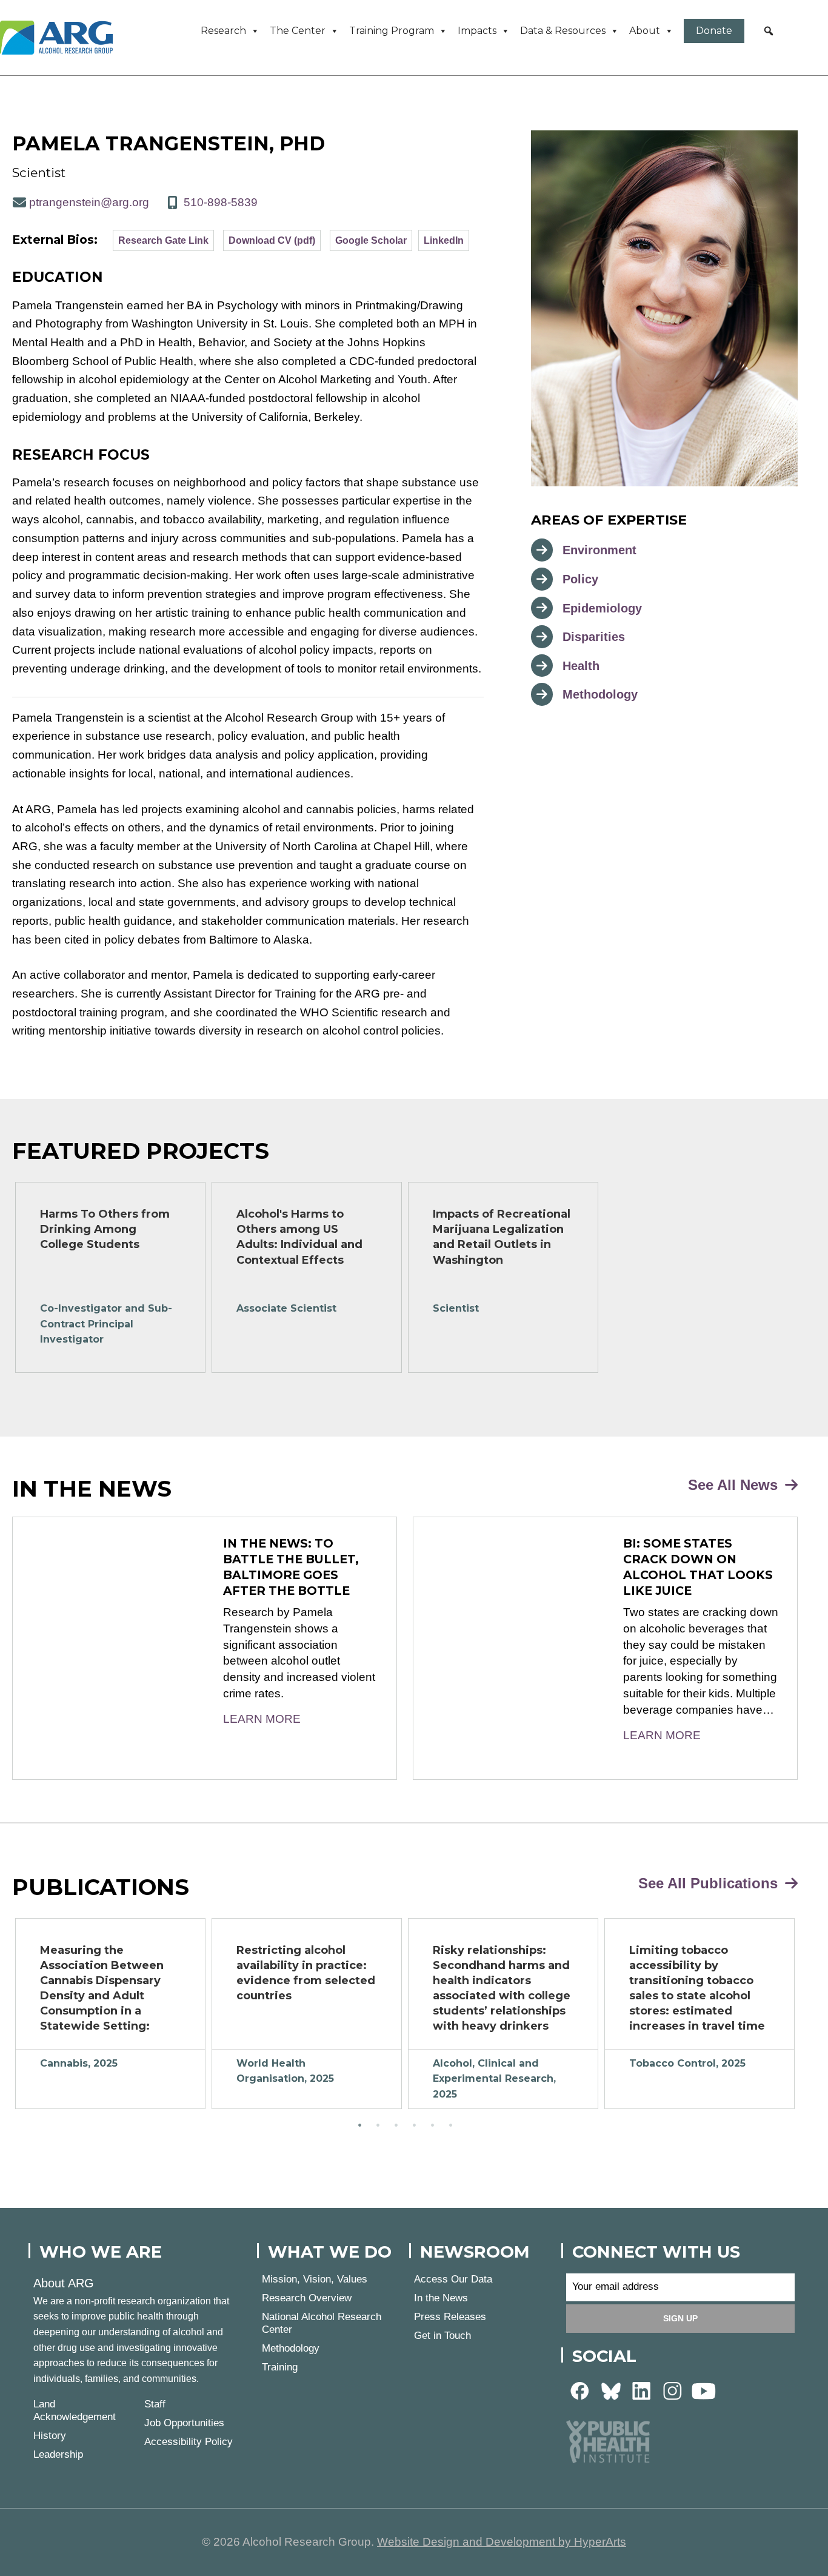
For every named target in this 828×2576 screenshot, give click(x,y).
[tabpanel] (110, 1277)
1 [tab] (359, 2125)
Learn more (262, 1719)
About (645, 31)
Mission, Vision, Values (315, 2279)
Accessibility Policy (189, 2442)
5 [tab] (432, 2125)
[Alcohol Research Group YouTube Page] (704, 2390)
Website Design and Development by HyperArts (502, 2542)
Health (581, 666)
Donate (714, 31)
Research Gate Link (163, 240)
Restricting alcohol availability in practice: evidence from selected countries (306, 1973)
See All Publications (710, 1883)
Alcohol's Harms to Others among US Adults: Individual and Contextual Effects (299, 1237)
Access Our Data (453, 2279)
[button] (769, 31)
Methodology (600, 694)
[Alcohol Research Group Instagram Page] (673, 2390)
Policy (580, 579)
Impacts (477, 31)
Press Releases (450, 2317)
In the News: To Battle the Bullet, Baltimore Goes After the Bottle (291, 1567)
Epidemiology (602, 608)
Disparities (594, 637)
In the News (441, 2298)
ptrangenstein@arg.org (89, 202)
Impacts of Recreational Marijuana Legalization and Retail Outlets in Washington (502, 1237)
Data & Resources (563, 31)
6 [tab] (450, 2125)
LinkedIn (444, 240)
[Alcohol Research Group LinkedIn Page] (642, 2390)
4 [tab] (414, 2125)
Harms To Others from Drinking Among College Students (105, 1229)
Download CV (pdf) (272, 240)
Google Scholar (371, 240)
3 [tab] (396, 2125)
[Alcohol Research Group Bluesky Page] (611, 2390)
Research (223, 31)
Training (280, 2367)
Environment (599, 550)
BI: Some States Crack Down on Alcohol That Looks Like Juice (698, 1567)
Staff (155, 2404)
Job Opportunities (184, 2423)
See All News (735, 1485)
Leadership (58, 2454)
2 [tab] (378, 2125)
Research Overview (307, 2298)
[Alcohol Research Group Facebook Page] (580, 2390)
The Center (298, 31)
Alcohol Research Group (61, 38)
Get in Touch (442, 2336)
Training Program (392, 31)
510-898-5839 (221, 202)
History (50, 2436)
